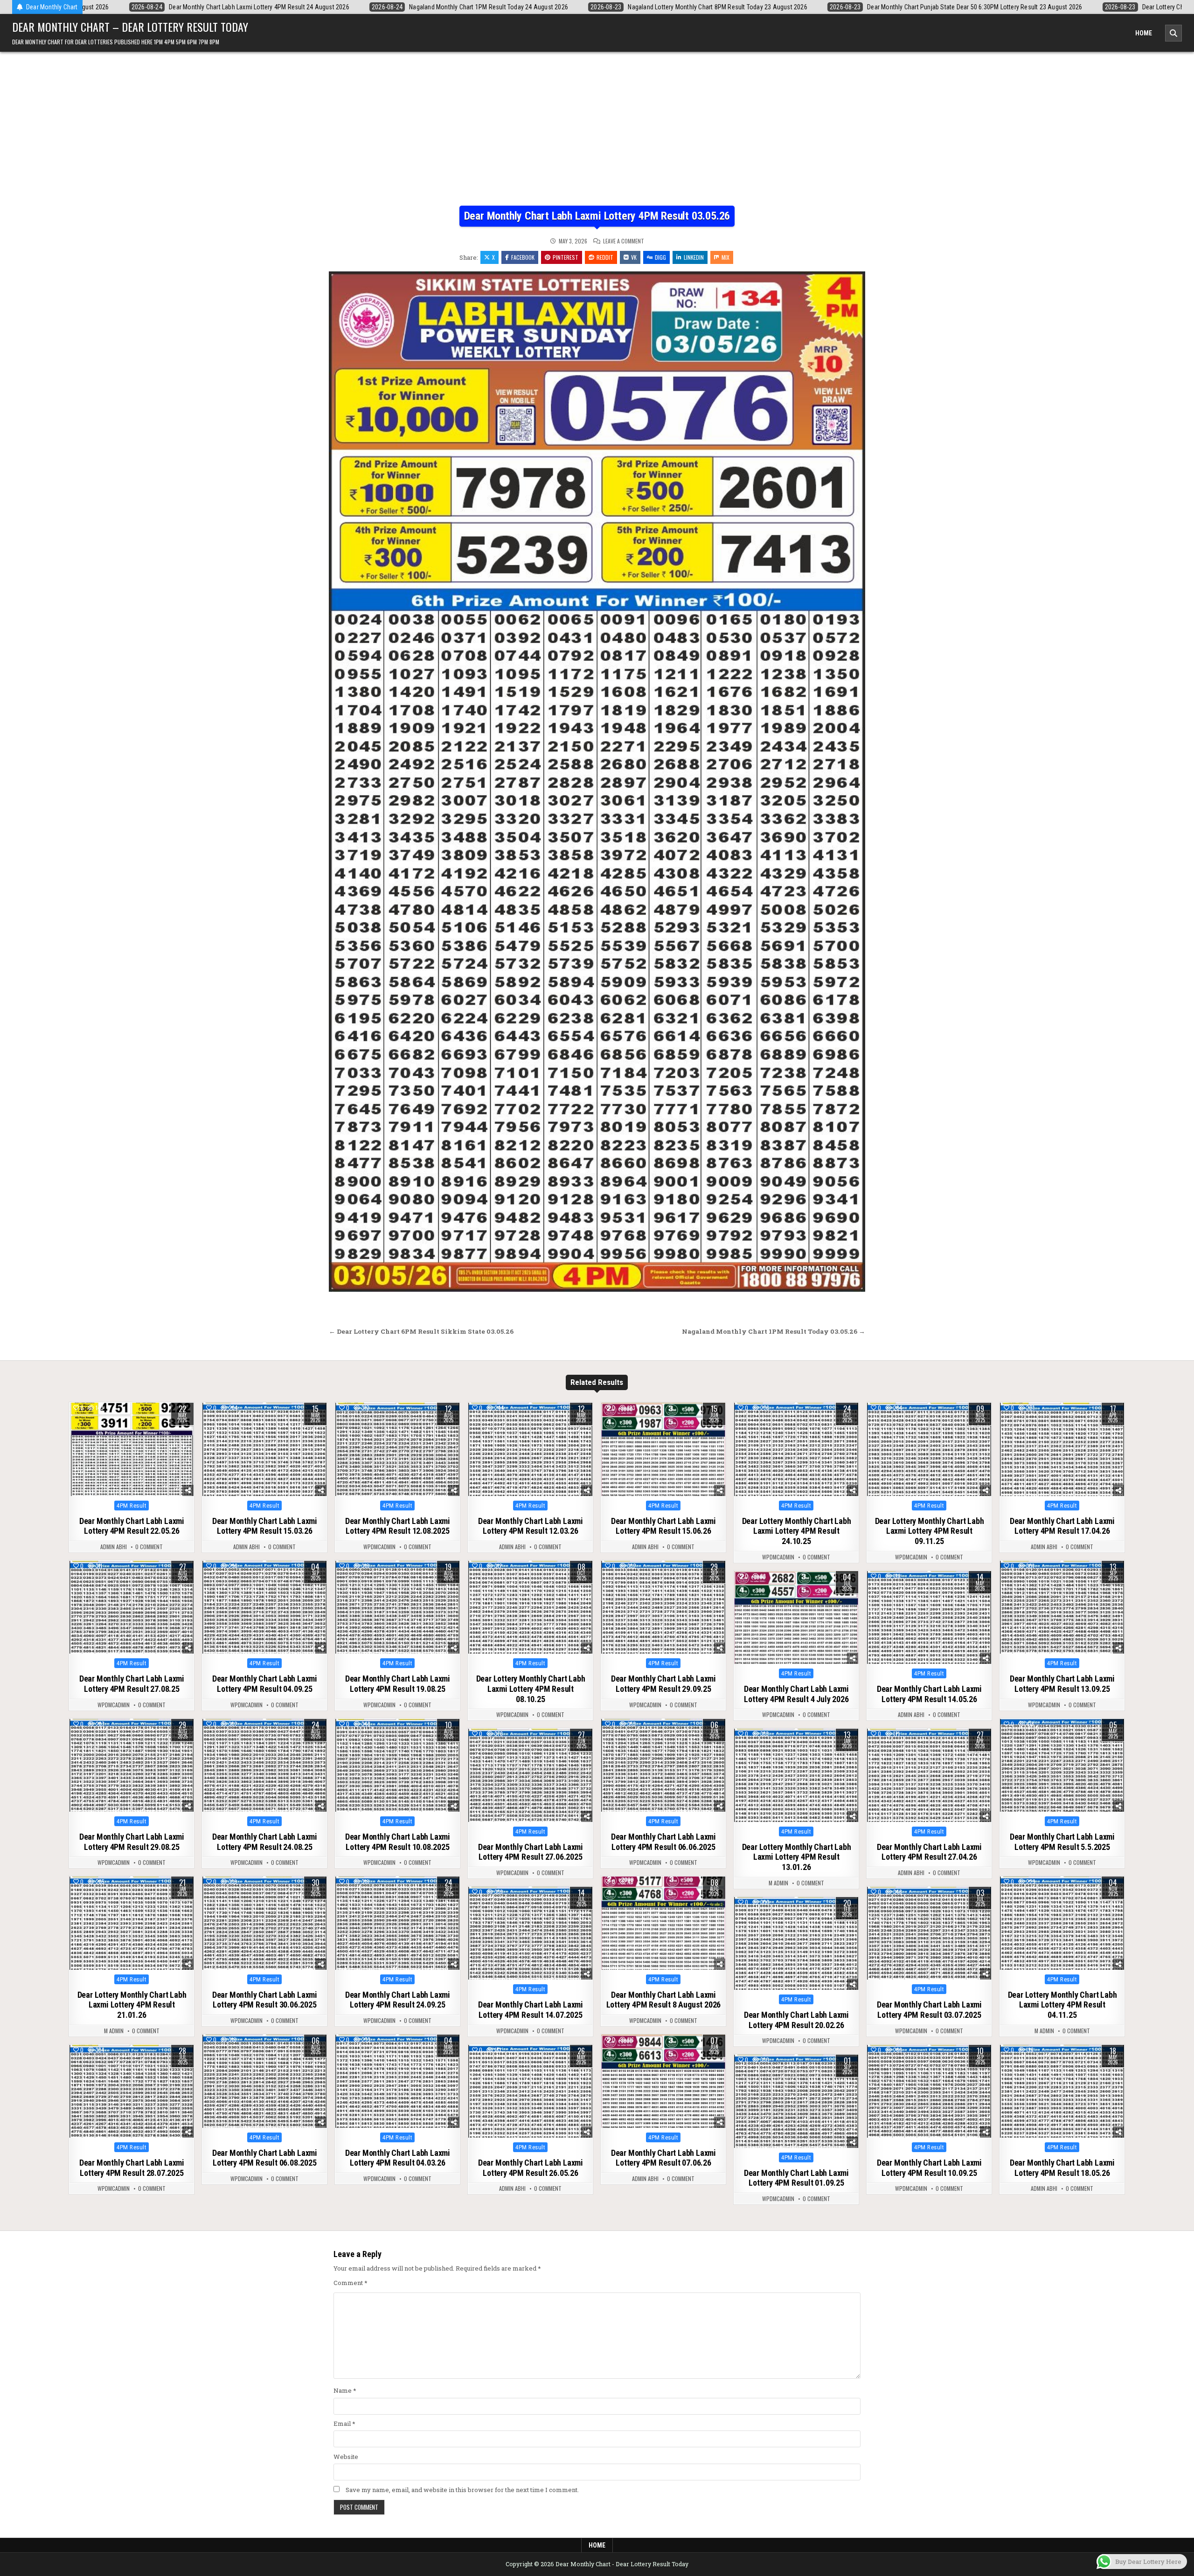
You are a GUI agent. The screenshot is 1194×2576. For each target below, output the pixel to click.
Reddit (605, 257)
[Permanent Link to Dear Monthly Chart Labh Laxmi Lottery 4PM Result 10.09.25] (929, 2091)
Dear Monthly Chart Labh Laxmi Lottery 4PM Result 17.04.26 (1062, 1526)
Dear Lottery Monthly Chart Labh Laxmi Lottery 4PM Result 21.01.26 (132, 2005)
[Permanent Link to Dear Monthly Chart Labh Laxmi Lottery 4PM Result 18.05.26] (1062, 2091)
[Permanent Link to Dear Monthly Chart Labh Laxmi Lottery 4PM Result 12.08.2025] (397, 1449)
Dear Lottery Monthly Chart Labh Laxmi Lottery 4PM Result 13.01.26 (797, 1857)
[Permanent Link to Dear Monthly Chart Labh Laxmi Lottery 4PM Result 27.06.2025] (530, 1775)
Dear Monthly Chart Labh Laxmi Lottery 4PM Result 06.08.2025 (265, 2158)
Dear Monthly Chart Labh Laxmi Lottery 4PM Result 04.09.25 (265, 1684)
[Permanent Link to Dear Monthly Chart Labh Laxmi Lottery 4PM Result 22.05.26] (132, 1449)
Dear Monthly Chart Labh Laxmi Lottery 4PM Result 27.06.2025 (531, 1852)
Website (346, 2457)
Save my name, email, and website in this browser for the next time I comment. (462, 2490)
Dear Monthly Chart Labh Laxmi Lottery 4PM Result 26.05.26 (531, 2168)
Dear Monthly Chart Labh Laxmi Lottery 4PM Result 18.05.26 (1062, 2168)
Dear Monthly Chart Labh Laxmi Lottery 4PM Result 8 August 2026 (664, 2000)
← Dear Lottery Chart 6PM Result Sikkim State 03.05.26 (421, 1331)
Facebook (523, 257)
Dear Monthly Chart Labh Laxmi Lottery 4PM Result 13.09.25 (1062, 1684)
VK (634, 257)
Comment (351, 2283)
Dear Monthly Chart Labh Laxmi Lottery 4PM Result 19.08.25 (398, 1684)
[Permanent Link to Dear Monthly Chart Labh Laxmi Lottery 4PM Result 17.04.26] (1062, 1449)
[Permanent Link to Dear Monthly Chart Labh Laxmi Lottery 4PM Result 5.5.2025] (1062, 1766)
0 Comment (149, 1547)
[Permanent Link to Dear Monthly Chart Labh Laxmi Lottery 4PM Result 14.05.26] (929, 1618)
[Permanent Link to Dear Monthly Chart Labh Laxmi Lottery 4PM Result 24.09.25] (397, 1923)
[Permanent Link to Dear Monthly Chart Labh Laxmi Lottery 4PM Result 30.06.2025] (264, 1923)
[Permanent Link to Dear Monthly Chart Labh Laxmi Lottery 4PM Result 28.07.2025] (132, 2091)
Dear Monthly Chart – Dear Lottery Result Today (130, 27)
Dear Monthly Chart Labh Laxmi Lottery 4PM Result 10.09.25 (929, 2168)
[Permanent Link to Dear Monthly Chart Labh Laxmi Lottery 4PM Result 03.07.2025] (929, 1933)
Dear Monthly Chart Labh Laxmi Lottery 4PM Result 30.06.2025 (265, 2000)
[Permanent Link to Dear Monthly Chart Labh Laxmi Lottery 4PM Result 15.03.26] (264, 1449)
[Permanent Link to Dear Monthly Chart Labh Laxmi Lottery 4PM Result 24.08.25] (264, 1766)
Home (1144, 33)
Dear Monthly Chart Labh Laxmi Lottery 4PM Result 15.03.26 (265, 1526)
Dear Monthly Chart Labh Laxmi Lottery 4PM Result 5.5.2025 (1062, 1842)
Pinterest (566, 257)
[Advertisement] (597, 136)
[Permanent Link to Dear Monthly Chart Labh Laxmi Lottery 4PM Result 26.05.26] (530, 2091)
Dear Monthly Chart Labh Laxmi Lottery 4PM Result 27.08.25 (132, 1684)
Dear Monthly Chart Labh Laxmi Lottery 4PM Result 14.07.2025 (531, 2010)
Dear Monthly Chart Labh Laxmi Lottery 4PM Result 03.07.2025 (929, 2010)
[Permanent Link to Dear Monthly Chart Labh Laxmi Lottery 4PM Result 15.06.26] (663, 1449)
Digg (660, 257)
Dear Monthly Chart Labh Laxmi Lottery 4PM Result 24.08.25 (265, 1842)
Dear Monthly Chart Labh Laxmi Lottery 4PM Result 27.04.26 (929, 1852)
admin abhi (114, 1547)
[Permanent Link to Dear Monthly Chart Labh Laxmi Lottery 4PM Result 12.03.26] (530, 1449)
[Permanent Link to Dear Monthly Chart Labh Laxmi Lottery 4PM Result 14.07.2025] (530, 1933)
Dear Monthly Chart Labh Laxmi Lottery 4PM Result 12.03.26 (531, 1526)
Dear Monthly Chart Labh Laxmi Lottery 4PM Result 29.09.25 (663, 1684)
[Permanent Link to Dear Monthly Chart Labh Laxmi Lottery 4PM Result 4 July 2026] (796, 1618)
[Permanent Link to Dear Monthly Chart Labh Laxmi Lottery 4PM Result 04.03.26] (397, 2081)
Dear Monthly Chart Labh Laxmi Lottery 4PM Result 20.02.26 (796, 2020)
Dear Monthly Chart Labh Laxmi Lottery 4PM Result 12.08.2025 (398, 1526)
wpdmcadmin (379, 1547)
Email (344, 2424)
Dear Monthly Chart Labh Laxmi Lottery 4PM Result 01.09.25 (796, 2178)
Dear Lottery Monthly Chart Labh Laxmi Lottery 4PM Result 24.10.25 (797, 1531)
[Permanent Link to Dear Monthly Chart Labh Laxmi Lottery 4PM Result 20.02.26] (796, 1944)
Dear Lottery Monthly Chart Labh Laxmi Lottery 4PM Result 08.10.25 (531, 1689)
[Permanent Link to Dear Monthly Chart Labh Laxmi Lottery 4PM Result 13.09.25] (1062, 1607)
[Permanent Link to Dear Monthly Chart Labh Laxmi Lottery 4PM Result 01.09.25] (796, 2101)
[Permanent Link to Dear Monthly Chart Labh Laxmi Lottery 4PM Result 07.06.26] (663, 2081)
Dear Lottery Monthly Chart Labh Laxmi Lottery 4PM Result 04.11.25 (1062, 2005)
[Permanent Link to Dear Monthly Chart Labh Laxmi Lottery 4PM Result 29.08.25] (132, 1766)
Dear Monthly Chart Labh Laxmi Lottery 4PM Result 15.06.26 (663, 1526)
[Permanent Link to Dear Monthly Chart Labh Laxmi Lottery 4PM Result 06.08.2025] (264, 2081)
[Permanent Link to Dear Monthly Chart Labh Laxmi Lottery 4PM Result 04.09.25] (264, 1607)
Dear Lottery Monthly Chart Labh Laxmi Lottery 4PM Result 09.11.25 (930, 1531)
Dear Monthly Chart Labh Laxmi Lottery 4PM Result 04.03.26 (398, 2158)
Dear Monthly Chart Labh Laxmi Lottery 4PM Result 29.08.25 (132, 1842)
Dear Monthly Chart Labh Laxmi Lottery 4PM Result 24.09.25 (398, 2000)
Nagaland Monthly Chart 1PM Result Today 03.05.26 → (774, 1331)
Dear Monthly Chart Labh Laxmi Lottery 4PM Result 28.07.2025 (132, 2168)
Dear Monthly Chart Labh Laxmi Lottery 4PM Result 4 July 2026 (796, 1694)
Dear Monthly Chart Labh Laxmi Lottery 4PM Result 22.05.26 (132, 1526)
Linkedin (694, 257)
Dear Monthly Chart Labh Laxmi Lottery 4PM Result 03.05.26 (597, 216)
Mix (725, 257)
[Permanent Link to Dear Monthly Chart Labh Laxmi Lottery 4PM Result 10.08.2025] (397, 1766)
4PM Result (132, 1506)
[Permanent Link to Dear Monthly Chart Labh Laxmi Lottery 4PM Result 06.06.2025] (663, 1766)
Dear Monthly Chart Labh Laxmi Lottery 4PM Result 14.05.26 (929, 1694)
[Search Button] (1173, 33)
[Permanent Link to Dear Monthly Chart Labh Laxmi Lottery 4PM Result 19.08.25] (397, 1607)
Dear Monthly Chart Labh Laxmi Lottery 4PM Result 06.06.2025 (663, 1842)
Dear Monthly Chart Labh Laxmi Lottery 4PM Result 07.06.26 (663, 2158)
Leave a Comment (624, 241)
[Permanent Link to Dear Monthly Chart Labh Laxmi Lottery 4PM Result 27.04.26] (929, 1775)
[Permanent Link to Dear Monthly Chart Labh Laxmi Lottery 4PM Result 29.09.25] (663, 1607)
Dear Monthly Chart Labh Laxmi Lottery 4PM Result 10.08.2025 (398, 1842)
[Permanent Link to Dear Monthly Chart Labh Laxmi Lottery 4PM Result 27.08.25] (132, 1607)
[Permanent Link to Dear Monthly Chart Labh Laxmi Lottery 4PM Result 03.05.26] (597, 782)
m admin (778, 1883)
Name (345, 2390)
